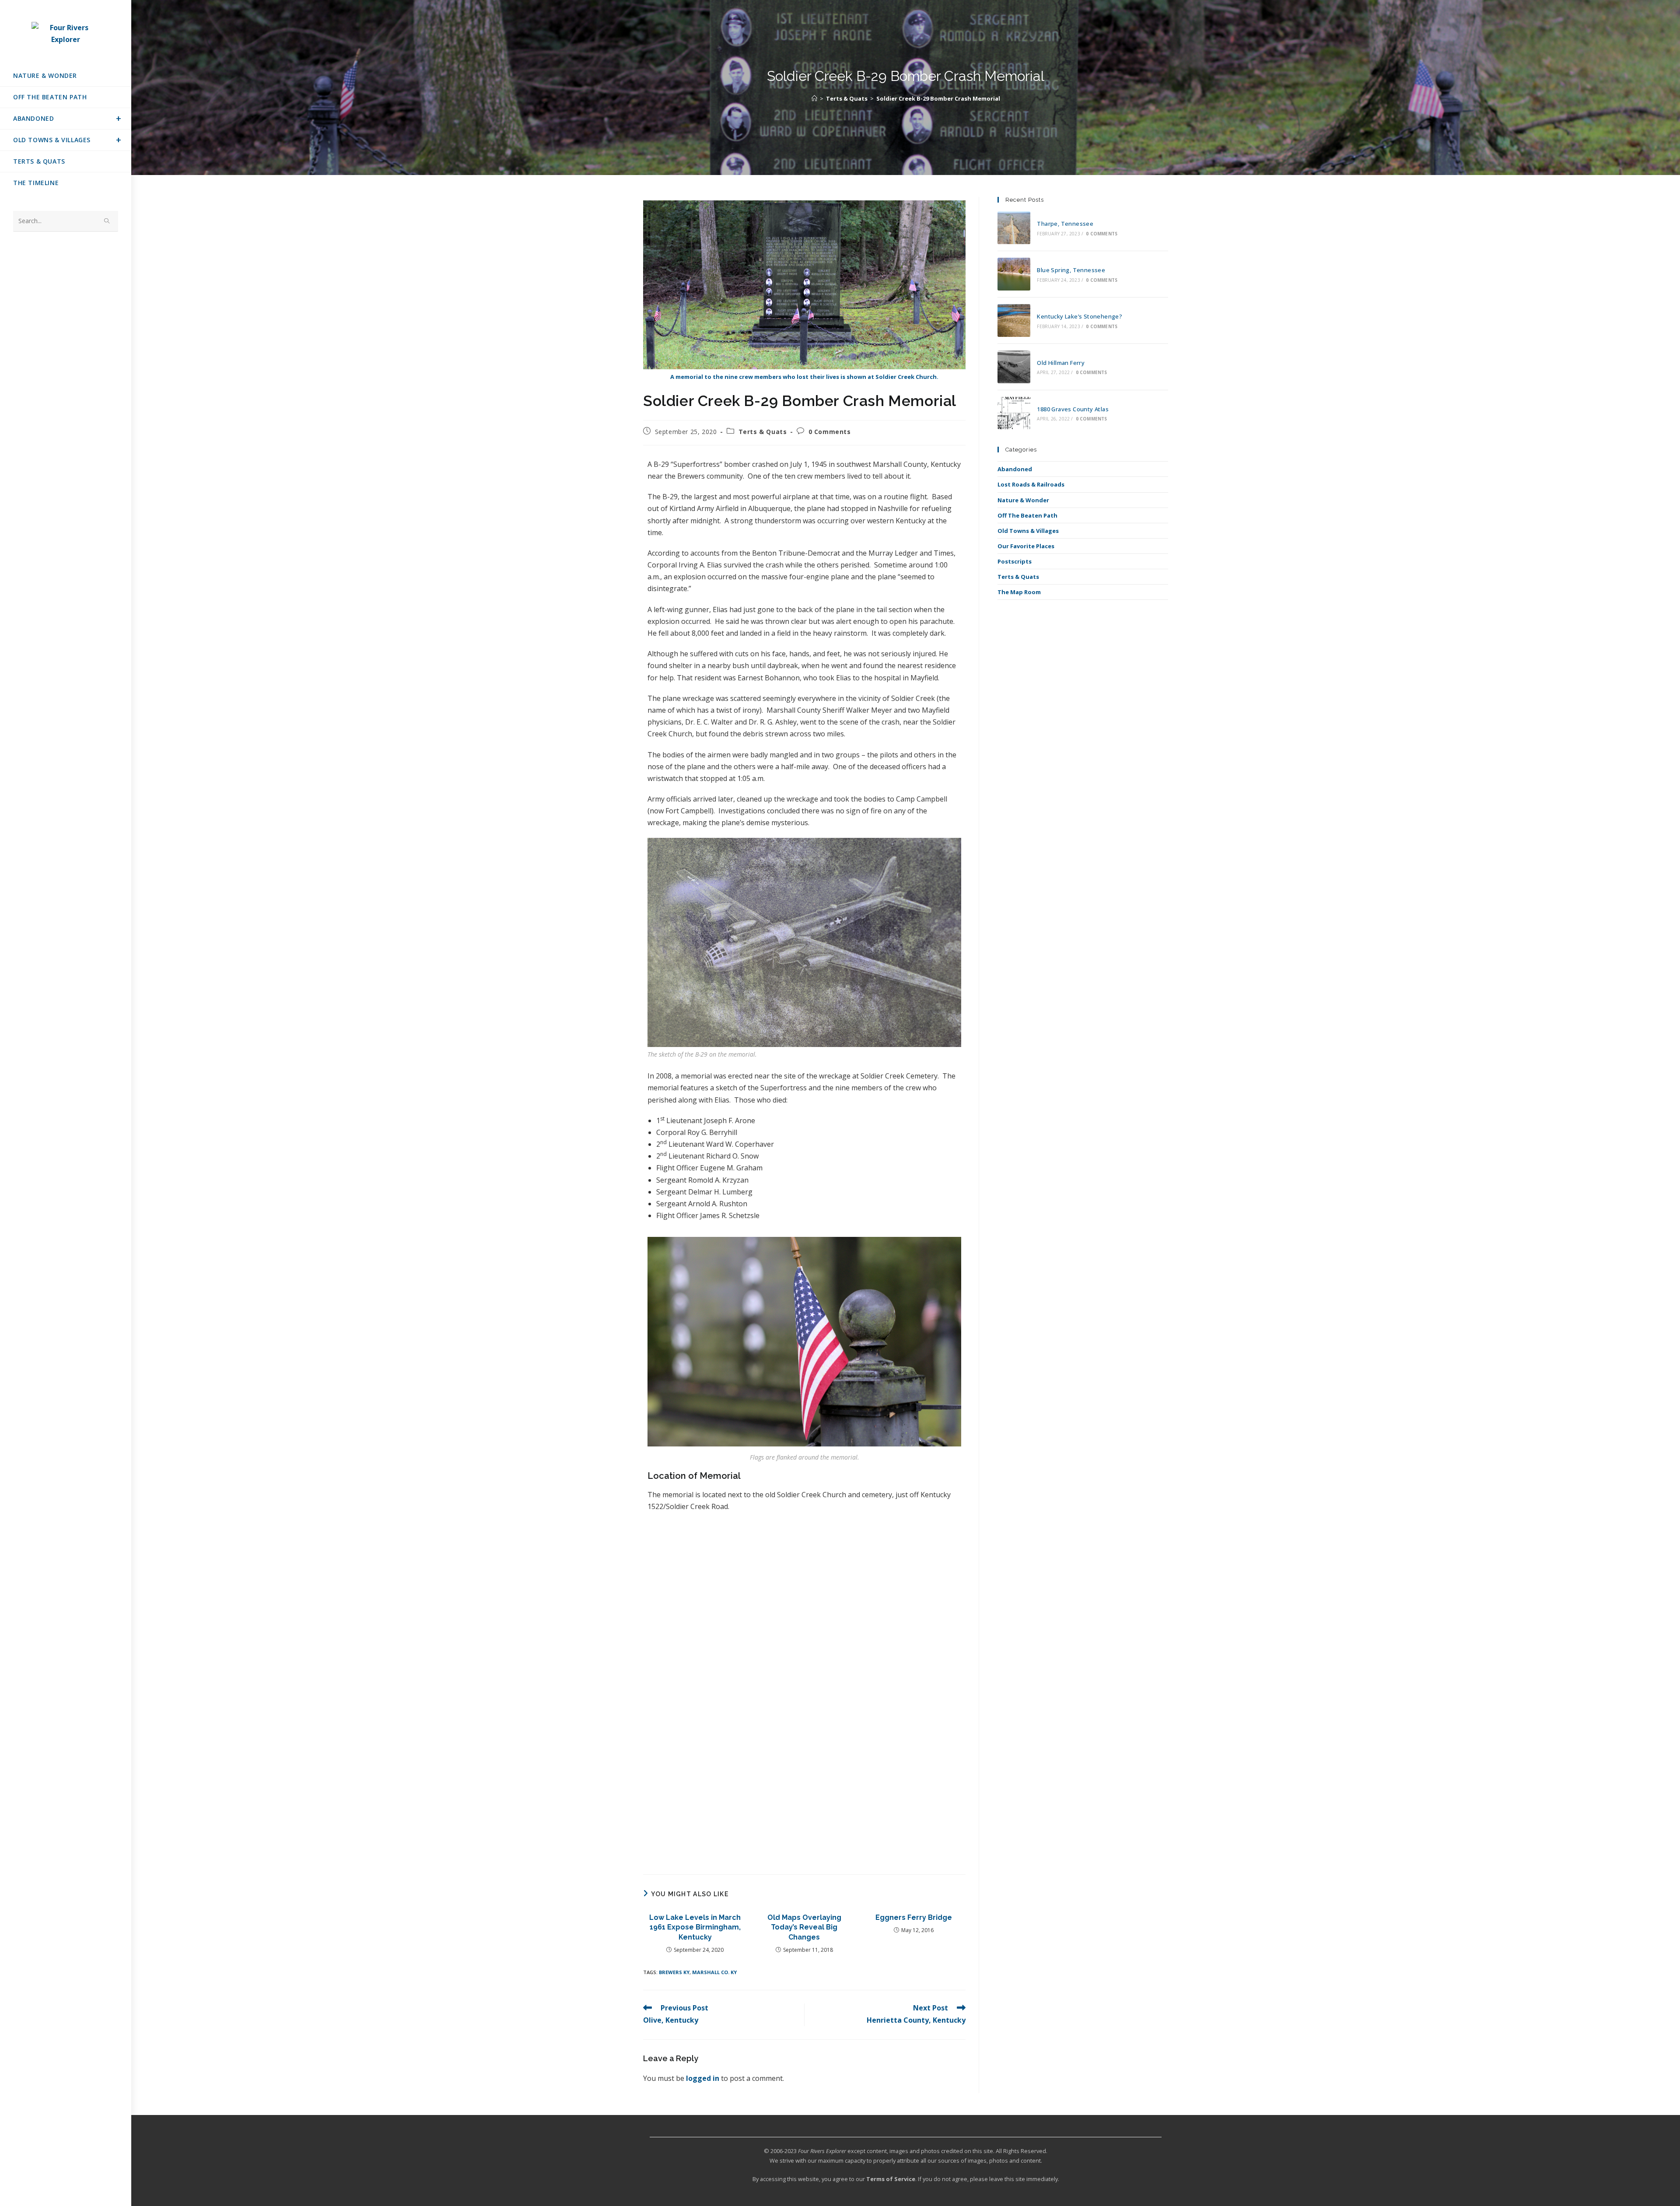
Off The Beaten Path (1027, 515)
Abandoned (1015, 469)
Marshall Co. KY (714, 1972)
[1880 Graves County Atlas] (1014, 413)
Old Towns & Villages (1028, 531)
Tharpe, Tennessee (1065, 224)
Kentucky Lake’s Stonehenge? (1080, 316)
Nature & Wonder (1023, 500)
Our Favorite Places (1026, 546)
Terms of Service (891, 2179)
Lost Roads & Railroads (1031, 484)
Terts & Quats (763, 432)
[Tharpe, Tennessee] (1014, 228)
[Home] (814, 98)
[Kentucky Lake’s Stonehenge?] (1014, 320)
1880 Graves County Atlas (1073, 409)
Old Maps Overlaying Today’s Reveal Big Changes (804, 1927)
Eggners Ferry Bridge (914, 1917)
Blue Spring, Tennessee (1071, 270)
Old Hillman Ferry (1061, 363)
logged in (703, 2078)
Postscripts (1015, 561)
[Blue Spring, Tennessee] (1014, 274)
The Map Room (1019, 592)
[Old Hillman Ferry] (1014, 367)
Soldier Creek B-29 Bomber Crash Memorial (938, 98)
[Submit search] (107, 221)
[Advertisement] (804, 1800)
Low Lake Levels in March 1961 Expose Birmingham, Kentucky (695, 1927)
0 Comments (830, 432)
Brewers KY (674, 1972)
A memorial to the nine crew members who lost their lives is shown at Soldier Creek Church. (804, 377)
